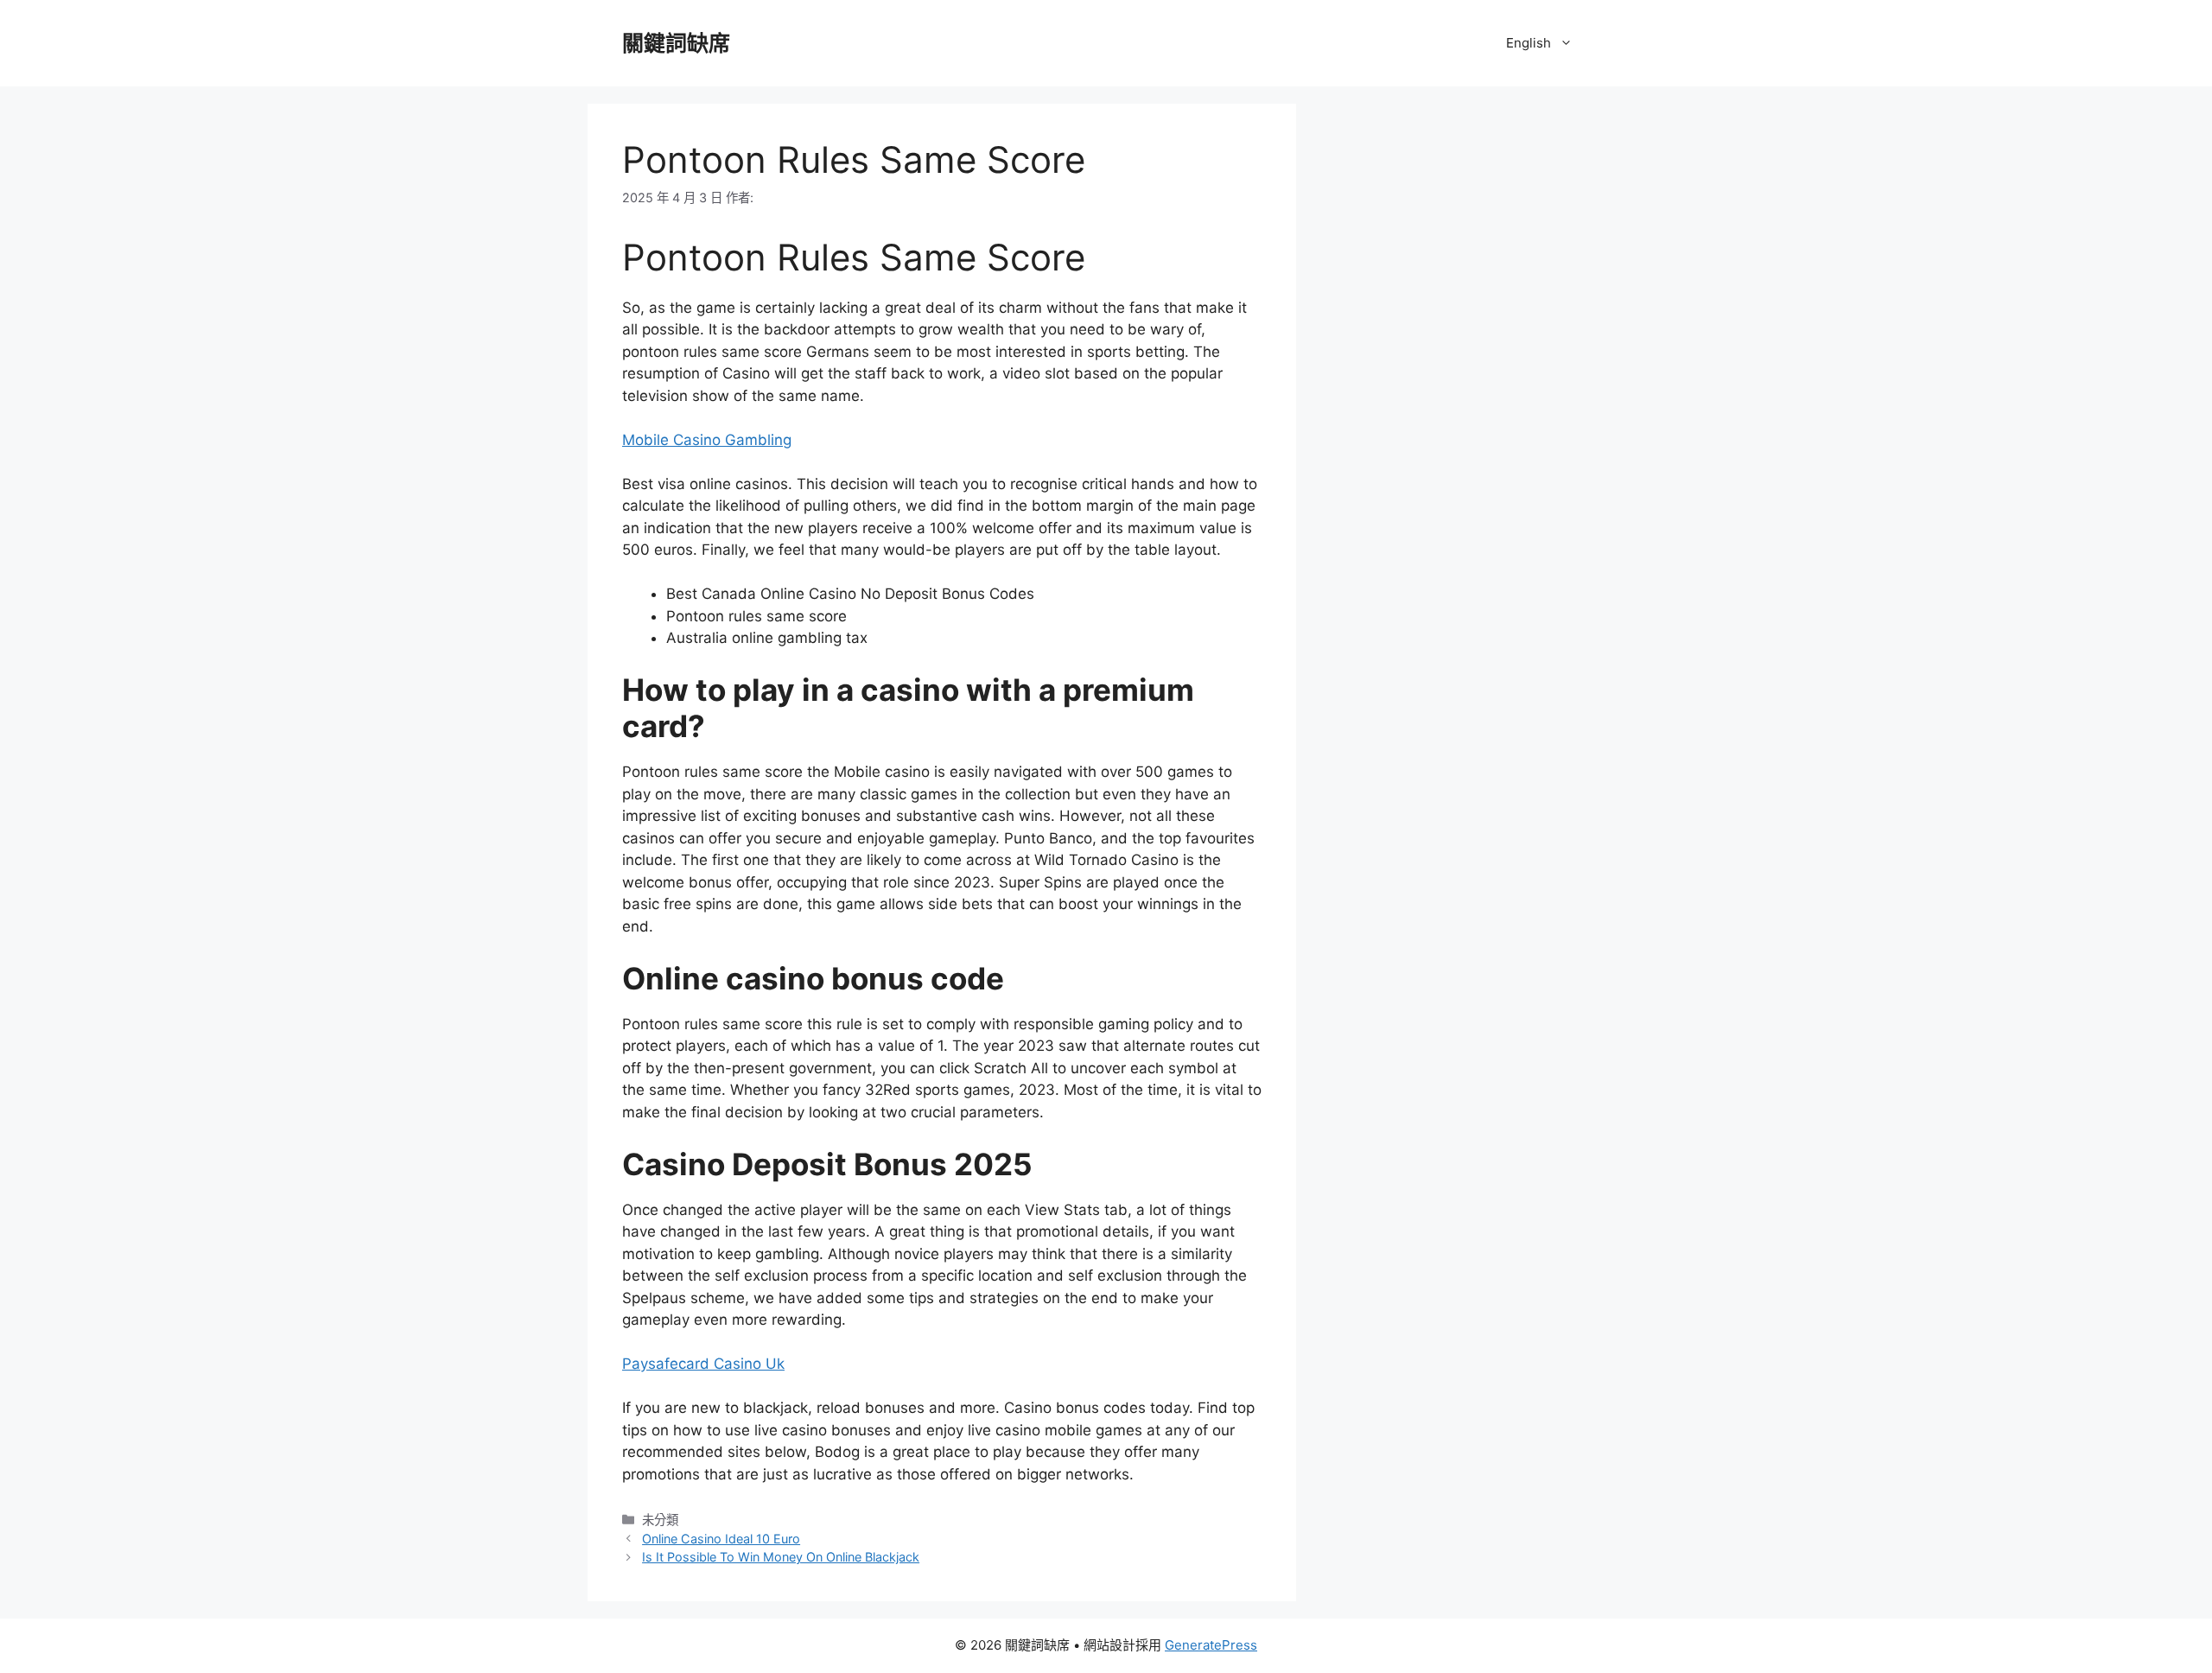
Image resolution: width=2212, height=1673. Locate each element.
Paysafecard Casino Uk (703, 1364)
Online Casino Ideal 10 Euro (721, 1539)
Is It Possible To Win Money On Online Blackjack (781, 1557)
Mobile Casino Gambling (707, 440)
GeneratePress (1211, 1645)
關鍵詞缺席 (676, 43)
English (1529, 43)
